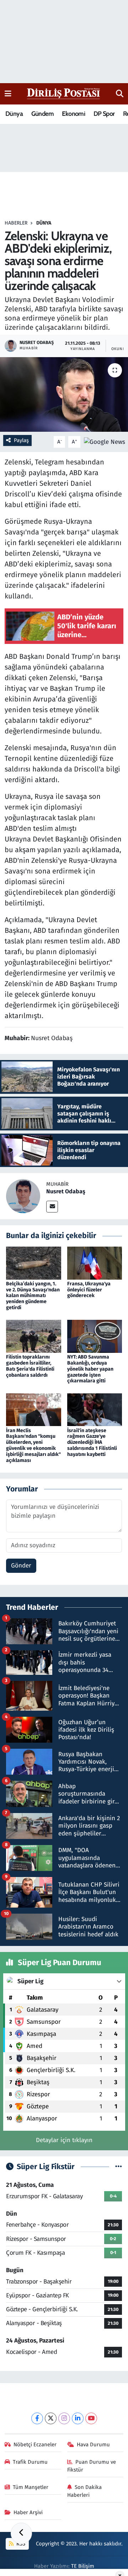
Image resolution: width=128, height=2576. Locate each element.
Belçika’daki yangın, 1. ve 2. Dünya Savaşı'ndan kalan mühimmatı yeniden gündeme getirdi (33, 1296)
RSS (20, 2544)
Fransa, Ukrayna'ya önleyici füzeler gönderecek (89, 1290)
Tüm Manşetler (31, 2487)
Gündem (42, 114)
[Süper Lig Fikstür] (119, 2167)
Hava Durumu (93, 2445)
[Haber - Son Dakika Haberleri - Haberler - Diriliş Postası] (64, 93)
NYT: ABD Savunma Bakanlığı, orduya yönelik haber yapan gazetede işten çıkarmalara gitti (90, 1369)
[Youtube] (91, 2418)
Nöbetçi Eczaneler (35, 2445)
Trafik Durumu (30, 2462)
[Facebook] (37, 2418)
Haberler (16, 223)
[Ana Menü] (8, 94)
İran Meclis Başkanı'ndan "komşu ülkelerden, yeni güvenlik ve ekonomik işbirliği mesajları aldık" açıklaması (33, 1445)
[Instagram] (64, 2418)
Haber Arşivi (28, 2512)
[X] (51, 2418)
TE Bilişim (83, 2566)
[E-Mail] (52, 1207)
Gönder (21, 1566)
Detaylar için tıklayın (64, 2140)
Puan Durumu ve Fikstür (92, 2466)
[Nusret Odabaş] (23, 1196)
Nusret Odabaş (66, 1191)
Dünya (14, 114)
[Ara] (120, 94)
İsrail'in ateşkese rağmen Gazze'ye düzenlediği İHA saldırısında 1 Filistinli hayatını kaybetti (92, 1442)
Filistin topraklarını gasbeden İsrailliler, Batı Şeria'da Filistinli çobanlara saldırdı (30, 1366)
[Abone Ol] (105, 442)
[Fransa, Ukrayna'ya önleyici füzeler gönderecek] (95, 1263)
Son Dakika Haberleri (85, 2491)
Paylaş (21, 440)
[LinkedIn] (78, 2418)
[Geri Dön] (21, 2533)
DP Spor (104, 114)
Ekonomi (73, 114)
